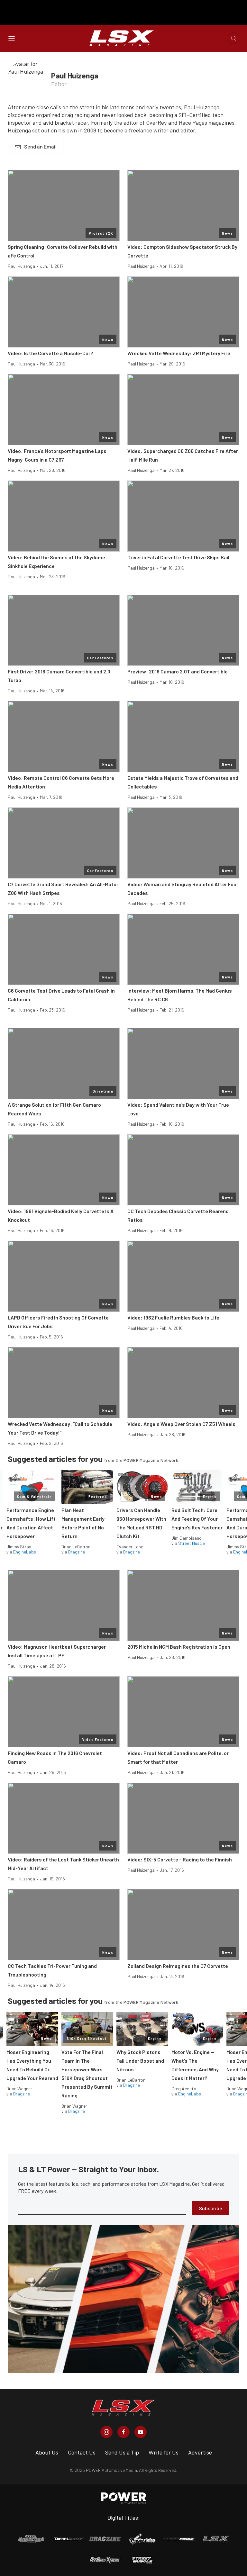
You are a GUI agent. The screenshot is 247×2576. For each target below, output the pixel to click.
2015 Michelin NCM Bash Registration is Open (179, 1647)
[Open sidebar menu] (12, 38)
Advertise (200, 2452)
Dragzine (77, 1552)
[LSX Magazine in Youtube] (141, 2432)
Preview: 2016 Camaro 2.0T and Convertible (178, 671)
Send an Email (40, 146)
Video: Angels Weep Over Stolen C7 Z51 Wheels (181, 1424)
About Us (47, 2452)
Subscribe (210, 2208)
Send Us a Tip (122, 2452)
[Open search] (233, 38)
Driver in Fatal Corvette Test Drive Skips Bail (178, 557)
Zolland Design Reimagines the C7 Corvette (178, 1966)
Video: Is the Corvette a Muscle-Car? (50, 353)
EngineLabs (25, 1552)
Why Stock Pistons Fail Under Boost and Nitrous (140, 2061)
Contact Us (82, 2452)
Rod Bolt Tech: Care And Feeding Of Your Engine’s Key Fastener (197, 1519)
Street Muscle (192, 1543)
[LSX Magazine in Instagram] (106, 2432)
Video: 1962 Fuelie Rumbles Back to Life (173, 1317)
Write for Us (164, 2452)
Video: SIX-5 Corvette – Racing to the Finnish (180, 1859)
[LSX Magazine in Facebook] (123, 2432)
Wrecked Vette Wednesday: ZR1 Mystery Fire (179, 353)
